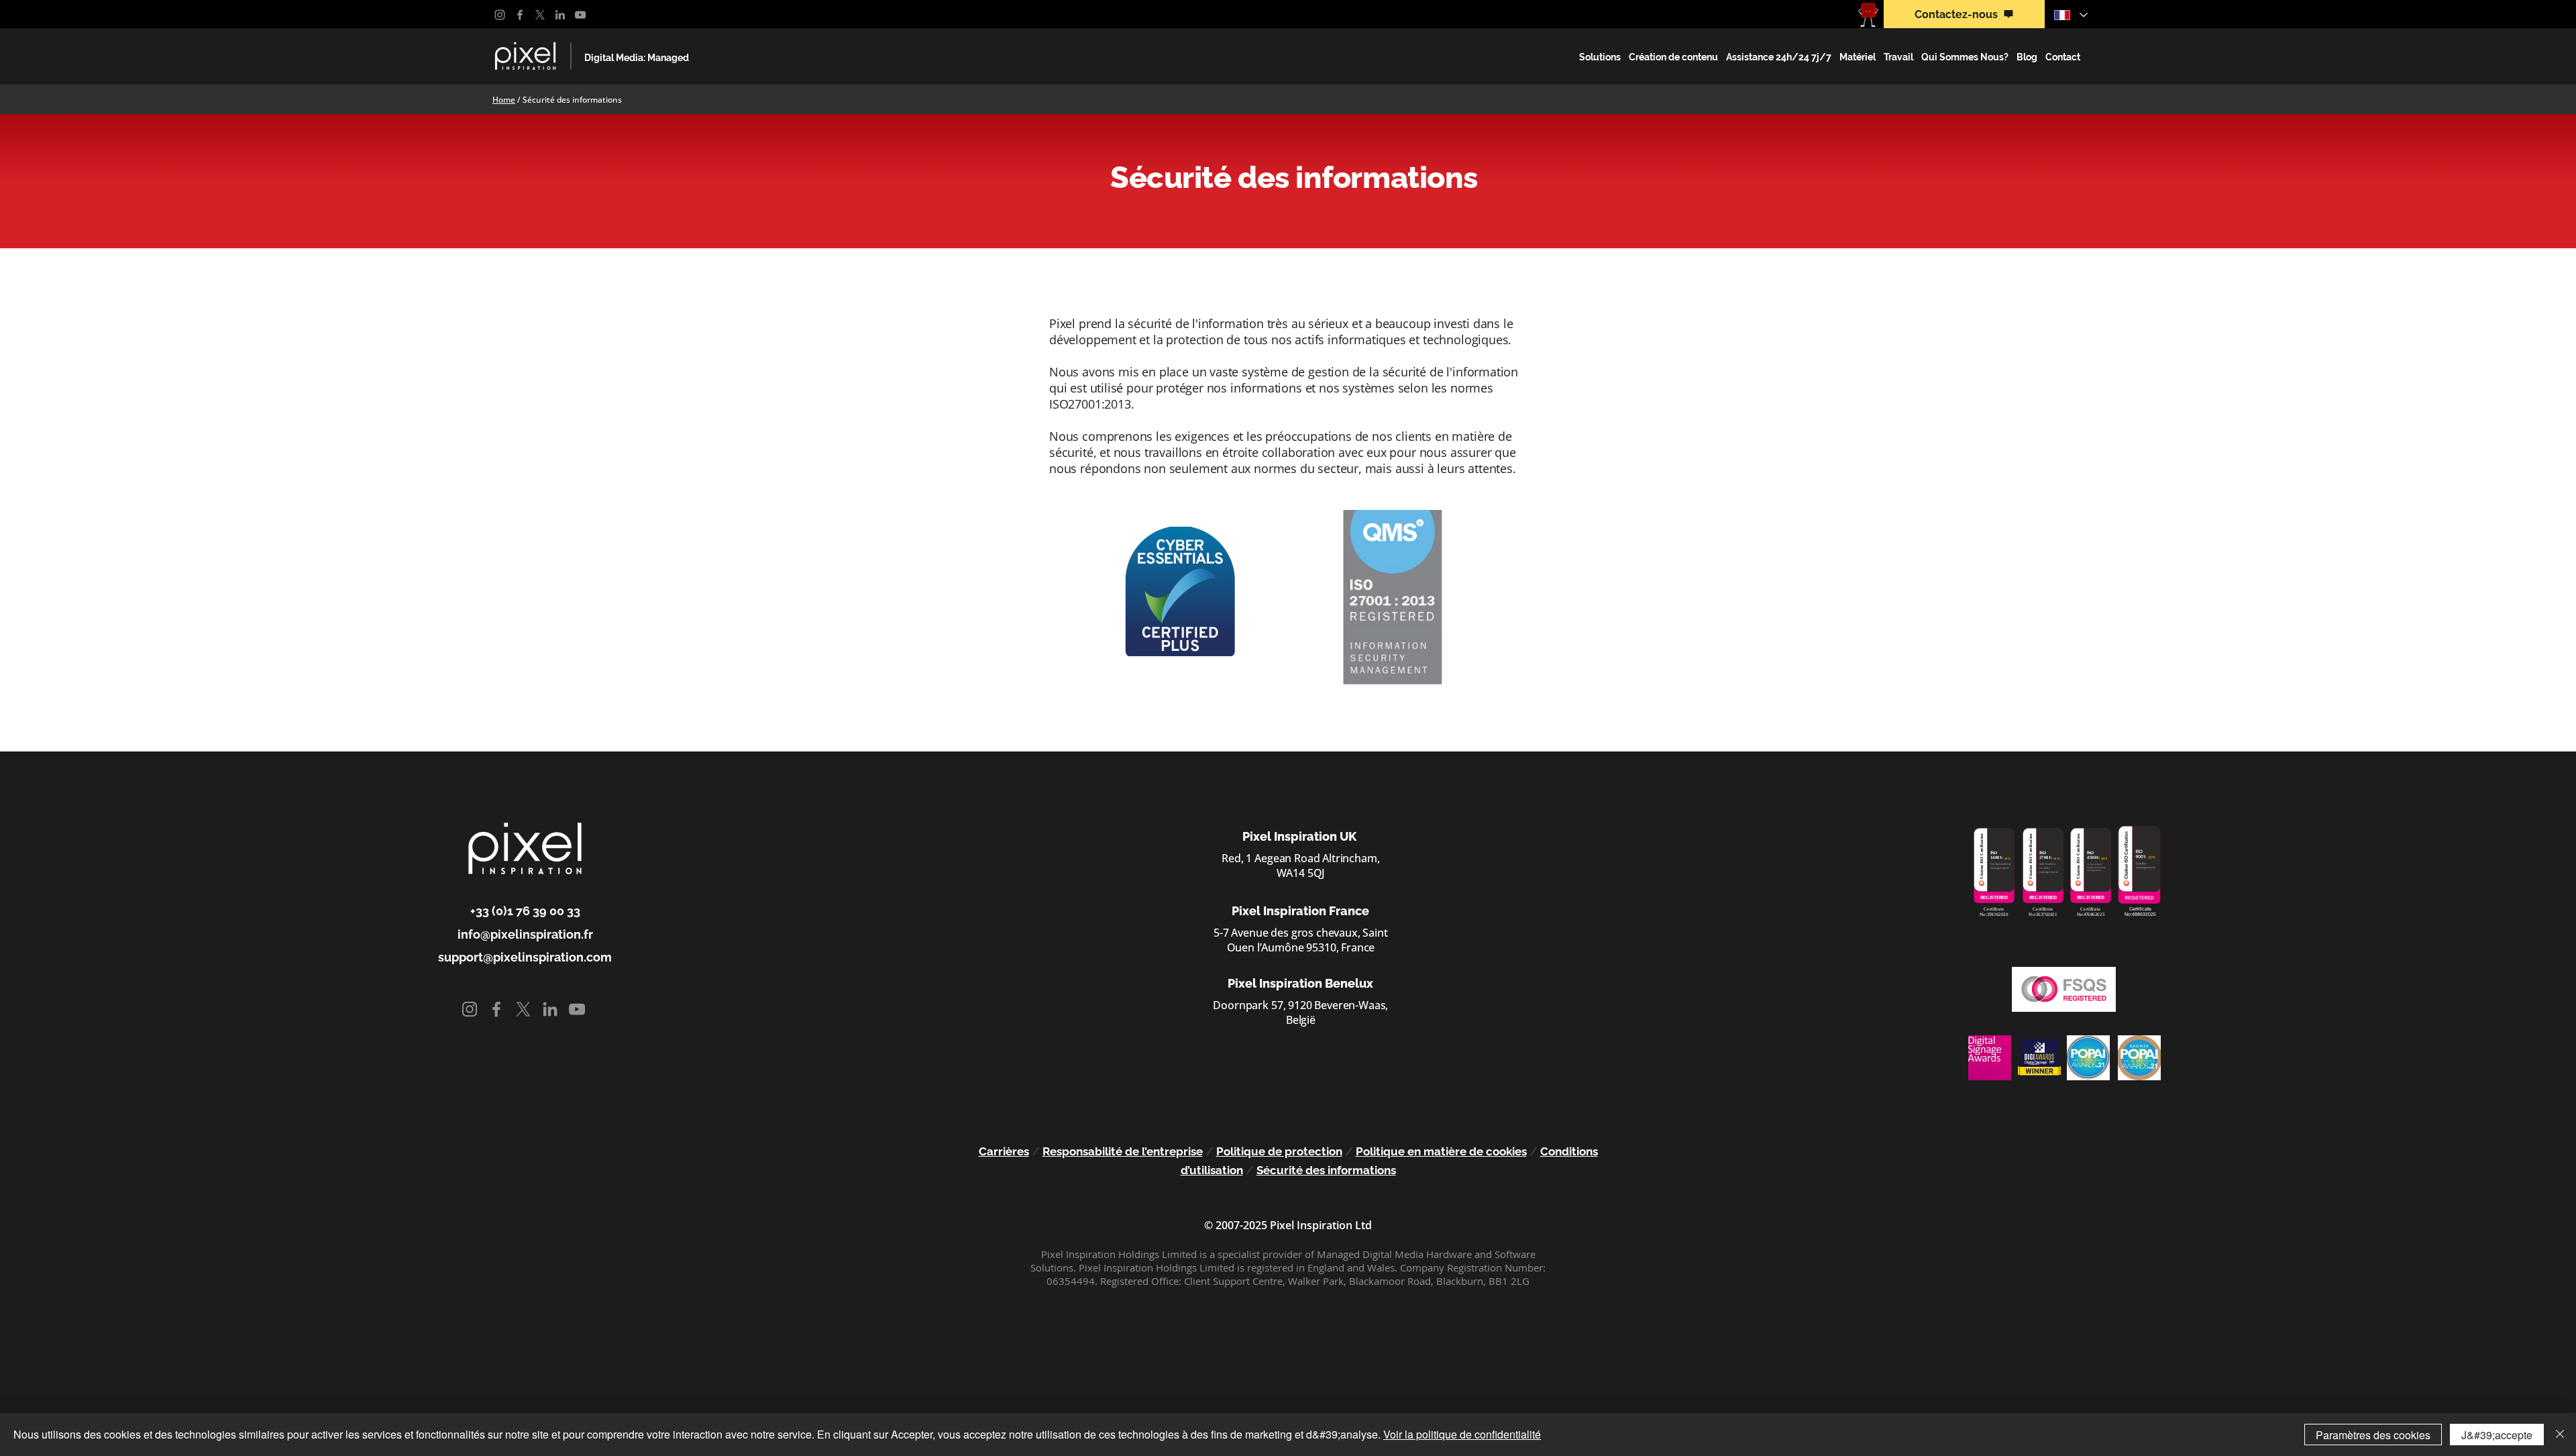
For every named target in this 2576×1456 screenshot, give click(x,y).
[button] (1600, 57)
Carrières (1004, 1151)
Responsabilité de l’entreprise (1123, 1151)
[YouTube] (580, 15)
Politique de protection (1279, 1151)
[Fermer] (2560, 1435)
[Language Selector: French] (2070, 15)
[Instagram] (500, 15)
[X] (540, 15)
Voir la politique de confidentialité (1462, 1434)
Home (504, 100)
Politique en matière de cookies (1441, 1151)
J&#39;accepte (2497, 1435)
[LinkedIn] (560, 15)
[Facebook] (520, 15)
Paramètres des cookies (2373, 1435)
